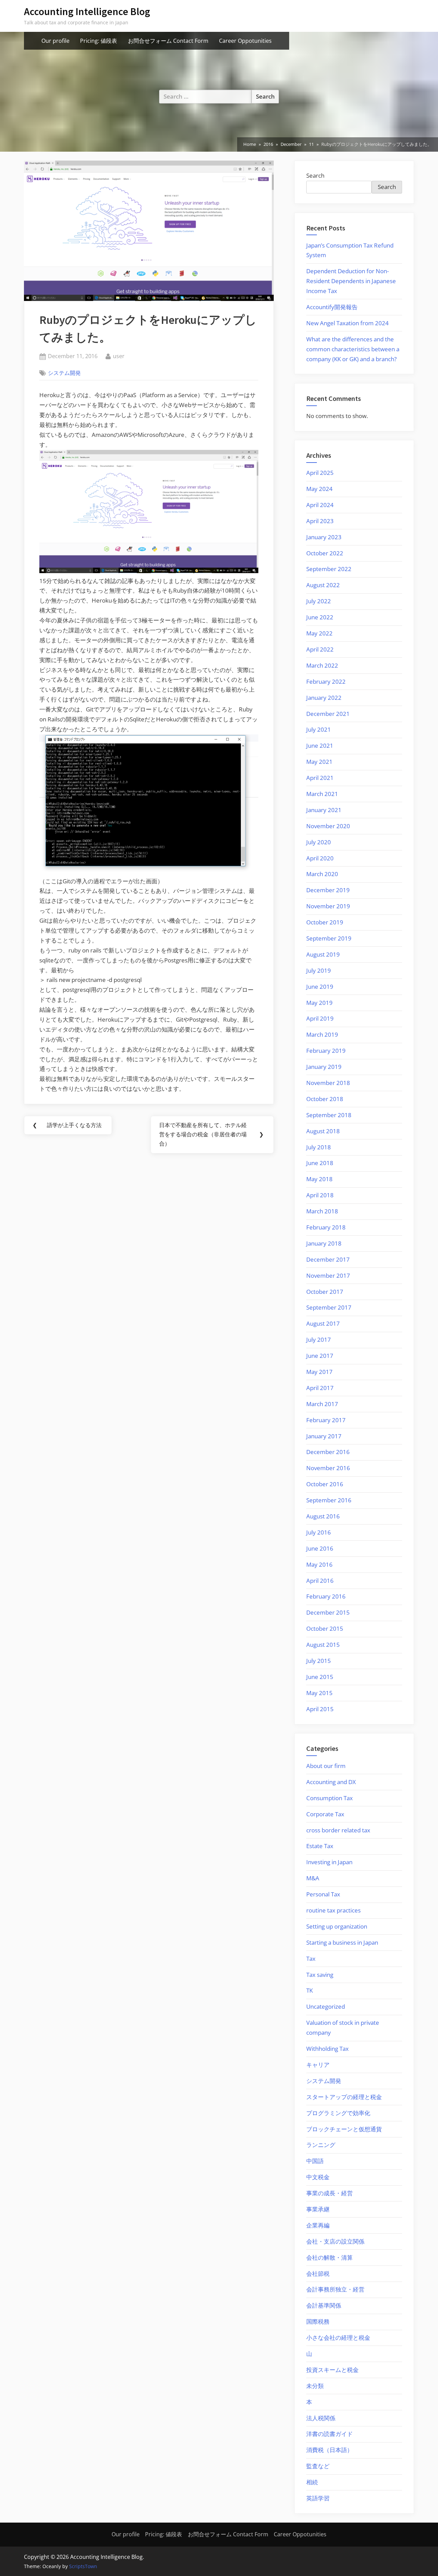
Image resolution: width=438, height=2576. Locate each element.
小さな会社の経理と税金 (338, 2338)
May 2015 (319, 1693)
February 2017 (326, 1420)
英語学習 (318, 2498)
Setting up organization (337, 1926)
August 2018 (323, 1131)
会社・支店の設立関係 (335, 2241)
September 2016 (329, 1500)
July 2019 (319, 970)
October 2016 (325, 1484)
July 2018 (319, 1147)
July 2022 (319, 601)
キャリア (318, 2065)
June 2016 (320, 1548)
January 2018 (324, 1243)
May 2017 (319, 1372)
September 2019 (329, 938)
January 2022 (324, 698)
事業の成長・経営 (330, 2193)
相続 (312, 2482)
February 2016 (326, 1596)
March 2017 (322, 1404)
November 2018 (328, 1083)
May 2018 (319, 1179)
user (119, 356)
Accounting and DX (331, 1782)
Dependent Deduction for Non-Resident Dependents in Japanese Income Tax (351, 281)
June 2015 (320, 1677)
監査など (318, 2466)
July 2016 (319, 1532)
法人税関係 (321, 2418)
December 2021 (328, 714)
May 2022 (319, 633)
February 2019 (326, 1051)
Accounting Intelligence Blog (87, 11)
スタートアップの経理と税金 (344, 2097)
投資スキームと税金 (332, 2370)
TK (310, 1990)
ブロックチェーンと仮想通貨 (344, 2129)
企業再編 (318, 2225)
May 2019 (319, 1003)
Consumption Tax (330, 1798)
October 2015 (325, 1628)
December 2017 (328, 1259)
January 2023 (324, 537)
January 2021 (324, 810)
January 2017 (324, 1436)
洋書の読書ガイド (330, 2434)
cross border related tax (338, 1830)
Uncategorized (326, 2006)
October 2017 (325, 1292)
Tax (311, 1959)
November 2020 (328, 826)
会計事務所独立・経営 (335, 2289)
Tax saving (320, 1975)
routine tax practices (333, 1910)
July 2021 (319, 729)
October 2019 (325, 922)
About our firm (326, 1766)
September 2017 (329, 1307)
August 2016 (323, 1516)
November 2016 (328, 1468)
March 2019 (322, 1034)
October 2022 (325, 553)
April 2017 (320, 1388)
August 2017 (323, 1323)
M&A (313, 1878)
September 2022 (329, 569)
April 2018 (320, 1195)
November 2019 (328, 906)
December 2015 (328, 1612)
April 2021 (320, 778)
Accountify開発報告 (332, 307)
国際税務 (318, 2321)
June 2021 (320, 746)
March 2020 (322, 874)
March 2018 (322, 1211)
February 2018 (326, 1227)
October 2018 (325, 1099)
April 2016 (320, 1581)
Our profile (55, 41)
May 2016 (319, 1564)
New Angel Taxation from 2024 (347, 323)
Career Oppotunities (245, 41)
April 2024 (320, 505)
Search (315, 175)
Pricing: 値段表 (99, 41)
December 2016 (328, 1452)
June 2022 (320, 617)
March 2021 (322, 794)
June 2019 (320, 987)
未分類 (315, 2386)
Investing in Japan (329, 1862)
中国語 (315, 2161)
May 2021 (319, 762)
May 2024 (319, 489)
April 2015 (320, 1709)
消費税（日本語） (330, 2450)
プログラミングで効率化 (338, 2113)
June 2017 (320, 1356)
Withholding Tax (327, 2049)
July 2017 (319, 1340)
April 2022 (320, 649)
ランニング (321, 2145)
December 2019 (328, 890)
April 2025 (320, 473)
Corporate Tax (325, 1814)
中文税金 (318, 2177)
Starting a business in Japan (342, 1942)
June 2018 (320, 1163)
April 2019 (320, 1018)
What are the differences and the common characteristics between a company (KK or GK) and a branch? (353, 349)
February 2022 (326, 681)
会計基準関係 (324, 2305)
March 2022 (322, 665)
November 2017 (328, 1276)
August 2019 (323, 954)
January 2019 (324, 1067)
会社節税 (318, 2274)
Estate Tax (320, 1846)
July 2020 (319, 842)
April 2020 (320, 858)
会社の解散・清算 (330, 2257)
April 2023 (320, 521)
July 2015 (319, 1661)
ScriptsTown (83, 2566)
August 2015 (323, 1645)
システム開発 (64, 373)
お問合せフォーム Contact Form (168, 41)
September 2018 (329, 1115)
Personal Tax (323, 1894)
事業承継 (318, 2209)
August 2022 (323, 585)
